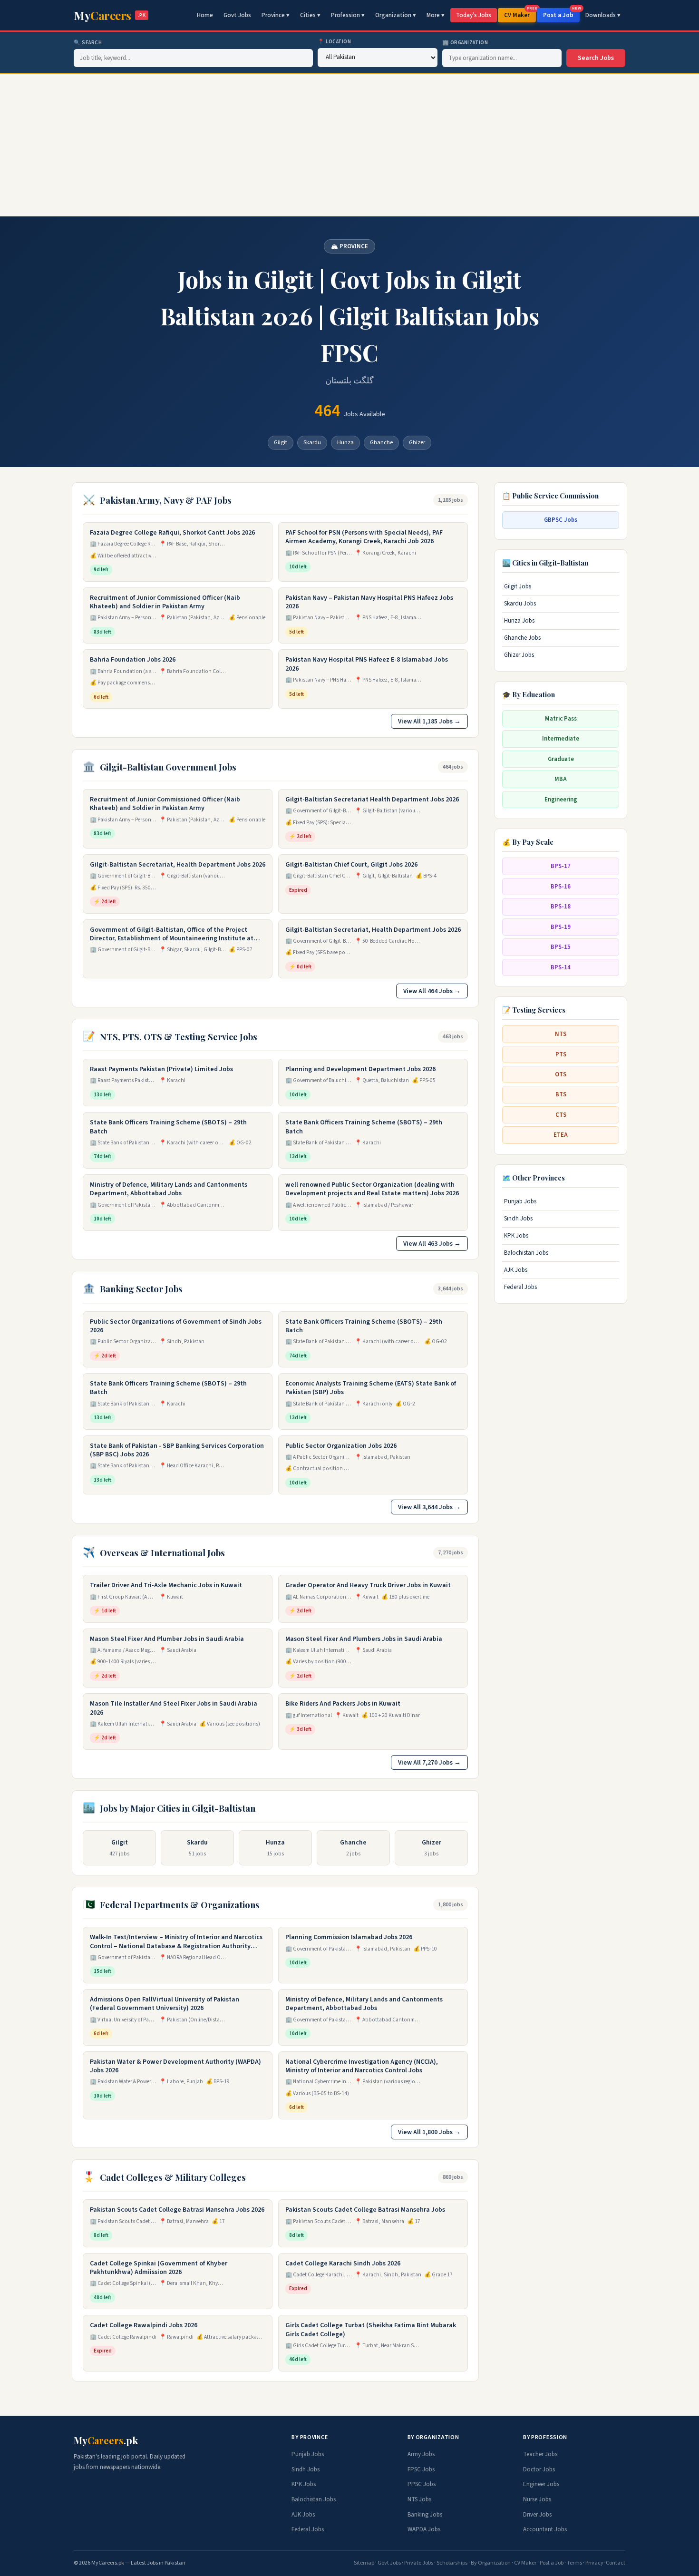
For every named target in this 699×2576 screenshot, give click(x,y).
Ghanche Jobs (522, 637)
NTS (561, 1034)
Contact (616, 2563)
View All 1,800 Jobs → (429, 2132)
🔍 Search (88, 43)
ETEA (561, 1135)
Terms (574, 2563)
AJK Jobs (516, 1270)
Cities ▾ (310, 15)
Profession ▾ (348, 15)
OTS (561, 1074)
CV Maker (520, 14)
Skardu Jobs (520, 603)
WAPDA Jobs (424, 2529)
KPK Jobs (516, 1236)
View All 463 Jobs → (432, 1244)
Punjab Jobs (520, 1201)
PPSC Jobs (422, 2484)
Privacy (594, 2563)
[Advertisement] (349, 145)
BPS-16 (561, 886)
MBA (561, 779)
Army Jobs (421, 2454)
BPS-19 (561, 927)
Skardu (312, 442)
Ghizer (417, 442)
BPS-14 (561, 967)
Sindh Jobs (518, 1219)
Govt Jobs (237, 15)
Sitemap (364, 2563)
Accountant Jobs (545, 2529)
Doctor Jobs (539, 2469)
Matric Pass (561, 718)
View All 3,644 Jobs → (429, 1507)
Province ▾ (276, 15)
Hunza (345, 442)
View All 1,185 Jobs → (429, 721)
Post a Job (561, 14)
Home (205, 15)
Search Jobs (596, 58)
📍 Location (335, 42)
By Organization (491, 2563)
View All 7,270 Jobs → (429, 1762)
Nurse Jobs (537, 2499)
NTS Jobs (419, 2499)
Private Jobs (419, 2563)
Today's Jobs (474, 15)
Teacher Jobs (540, 2454)
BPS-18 (561, 907)
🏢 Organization (465, 43)
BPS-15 (561, 947)
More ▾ (436, 15)
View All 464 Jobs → (432, 991)
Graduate (561, 759)
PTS (561, 1054)
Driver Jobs (537, 2515)
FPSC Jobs (421, 2469)
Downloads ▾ (603, 15)
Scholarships (452, 2563)
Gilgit (281, 442)
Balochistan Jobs (526, 1253)
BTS (561, 1094)
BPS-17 (561, 866)
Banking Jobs (425, 2515)
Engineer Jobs (541, 2484)
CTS (561, 1115)
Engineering (561, 799)
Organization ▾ (396, 15)
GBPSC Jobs (561, 520)
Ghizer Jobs (519, 654)
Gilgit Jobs (518, 586)
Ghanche (381, 442)
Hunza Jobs (519, 620)
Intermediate (561, 739)
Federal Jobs (520, 1287)
